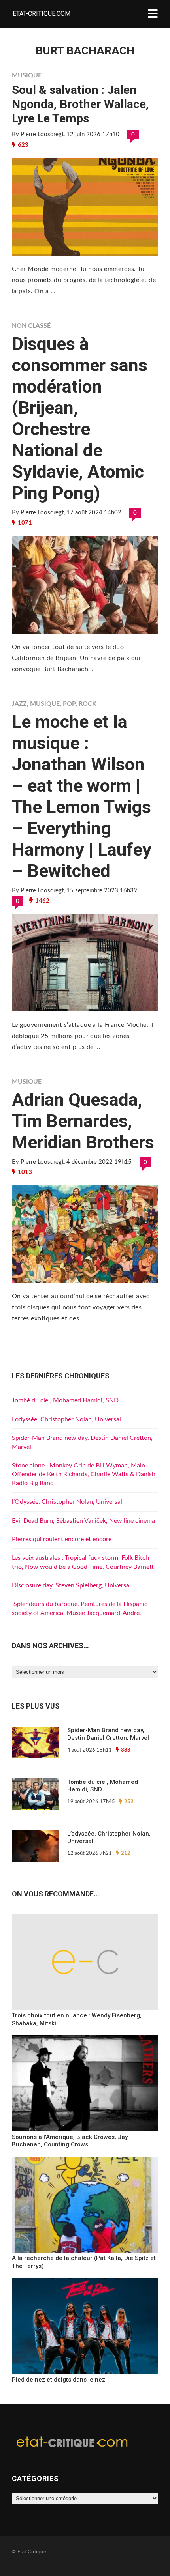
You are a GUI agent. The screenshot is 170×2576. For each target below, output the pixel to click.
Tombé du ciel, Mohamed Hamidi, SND (65, 1400)
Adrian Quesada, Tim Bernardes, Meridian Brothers (83, 1121)
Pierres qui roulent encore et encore (62, 1539)
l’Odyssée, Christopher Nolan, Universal (67, 1502)
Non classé (31, 326)
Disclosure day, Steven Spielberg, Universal (71, 1585)
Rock (88, 704)
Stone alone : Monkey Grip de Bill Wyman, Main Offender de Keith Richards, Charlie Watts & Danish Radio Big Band (84, 1474)
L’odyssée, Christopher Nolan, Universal (66, 1419)
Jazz (19, 704)
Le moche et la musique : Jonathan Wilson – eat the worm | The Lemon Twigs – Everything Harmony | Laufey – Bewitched (82, 796)
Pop (69, 704)
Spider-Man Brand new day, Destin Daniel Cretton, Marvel (108, 1734)
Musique (27, 75)
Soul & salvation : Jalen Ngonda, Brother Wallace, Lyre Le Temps (80, 104)
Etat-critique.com (42, 14)
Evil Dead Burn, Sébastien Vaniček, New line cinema (83, 1521)
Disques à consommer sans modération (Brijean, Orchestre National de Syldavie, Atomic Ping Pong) (80, 418)
